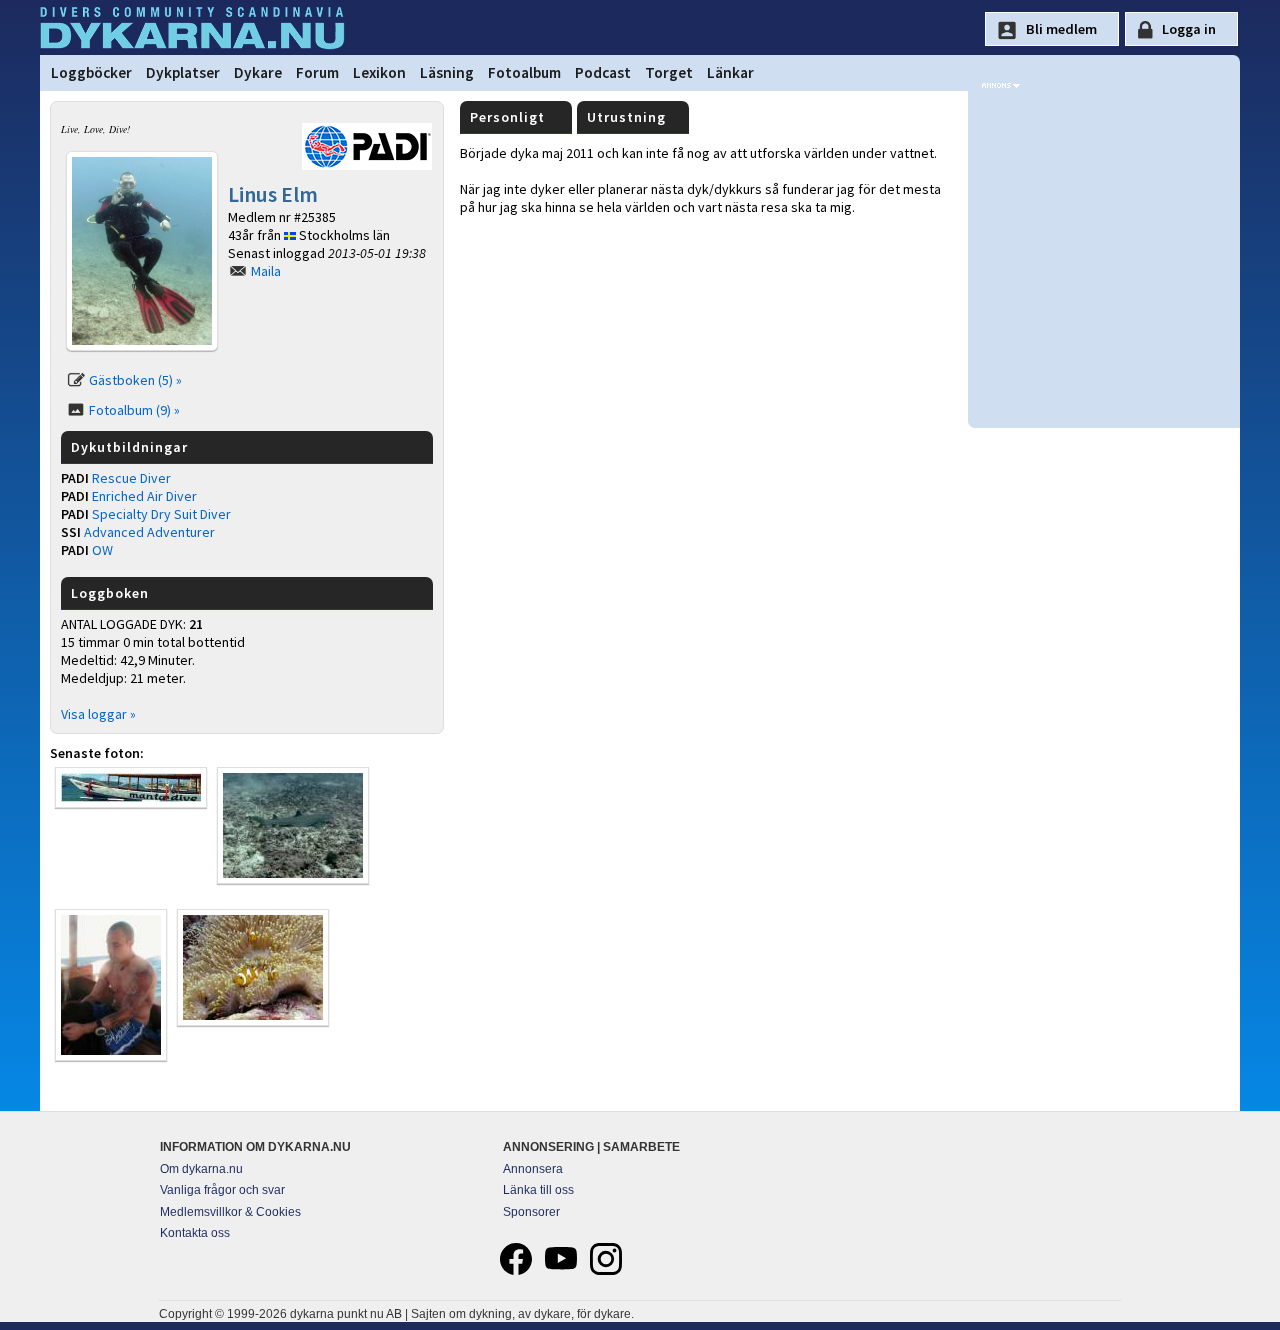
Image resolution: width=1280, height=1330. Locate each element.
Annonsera (533, 1169)
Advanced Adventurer (149, 532)
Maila (266, 271)
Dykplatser (183, 72)
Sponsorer (531, 1212)
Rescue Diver (131, 478)
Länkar (730, 72)
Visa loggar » (98, 714)
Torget (669, 72)
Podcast (603, 72)
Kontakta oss (195, 1233)
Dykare (258, 72)
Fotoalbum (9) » (134, 410)
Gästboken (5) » (135, 380)
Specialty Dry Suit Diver (161, 514)
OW (102, 550)
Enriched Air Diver (144, 496)
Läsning (447, 72)
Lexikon (379, 72)
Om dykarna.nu (201, 1169)
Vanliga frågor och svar (222, 1190)
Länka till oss (538, 1190)
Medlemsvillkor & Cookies (230, 1212)
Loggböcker (91, 72)
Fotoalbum (524, 72)
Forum (317, 72)
